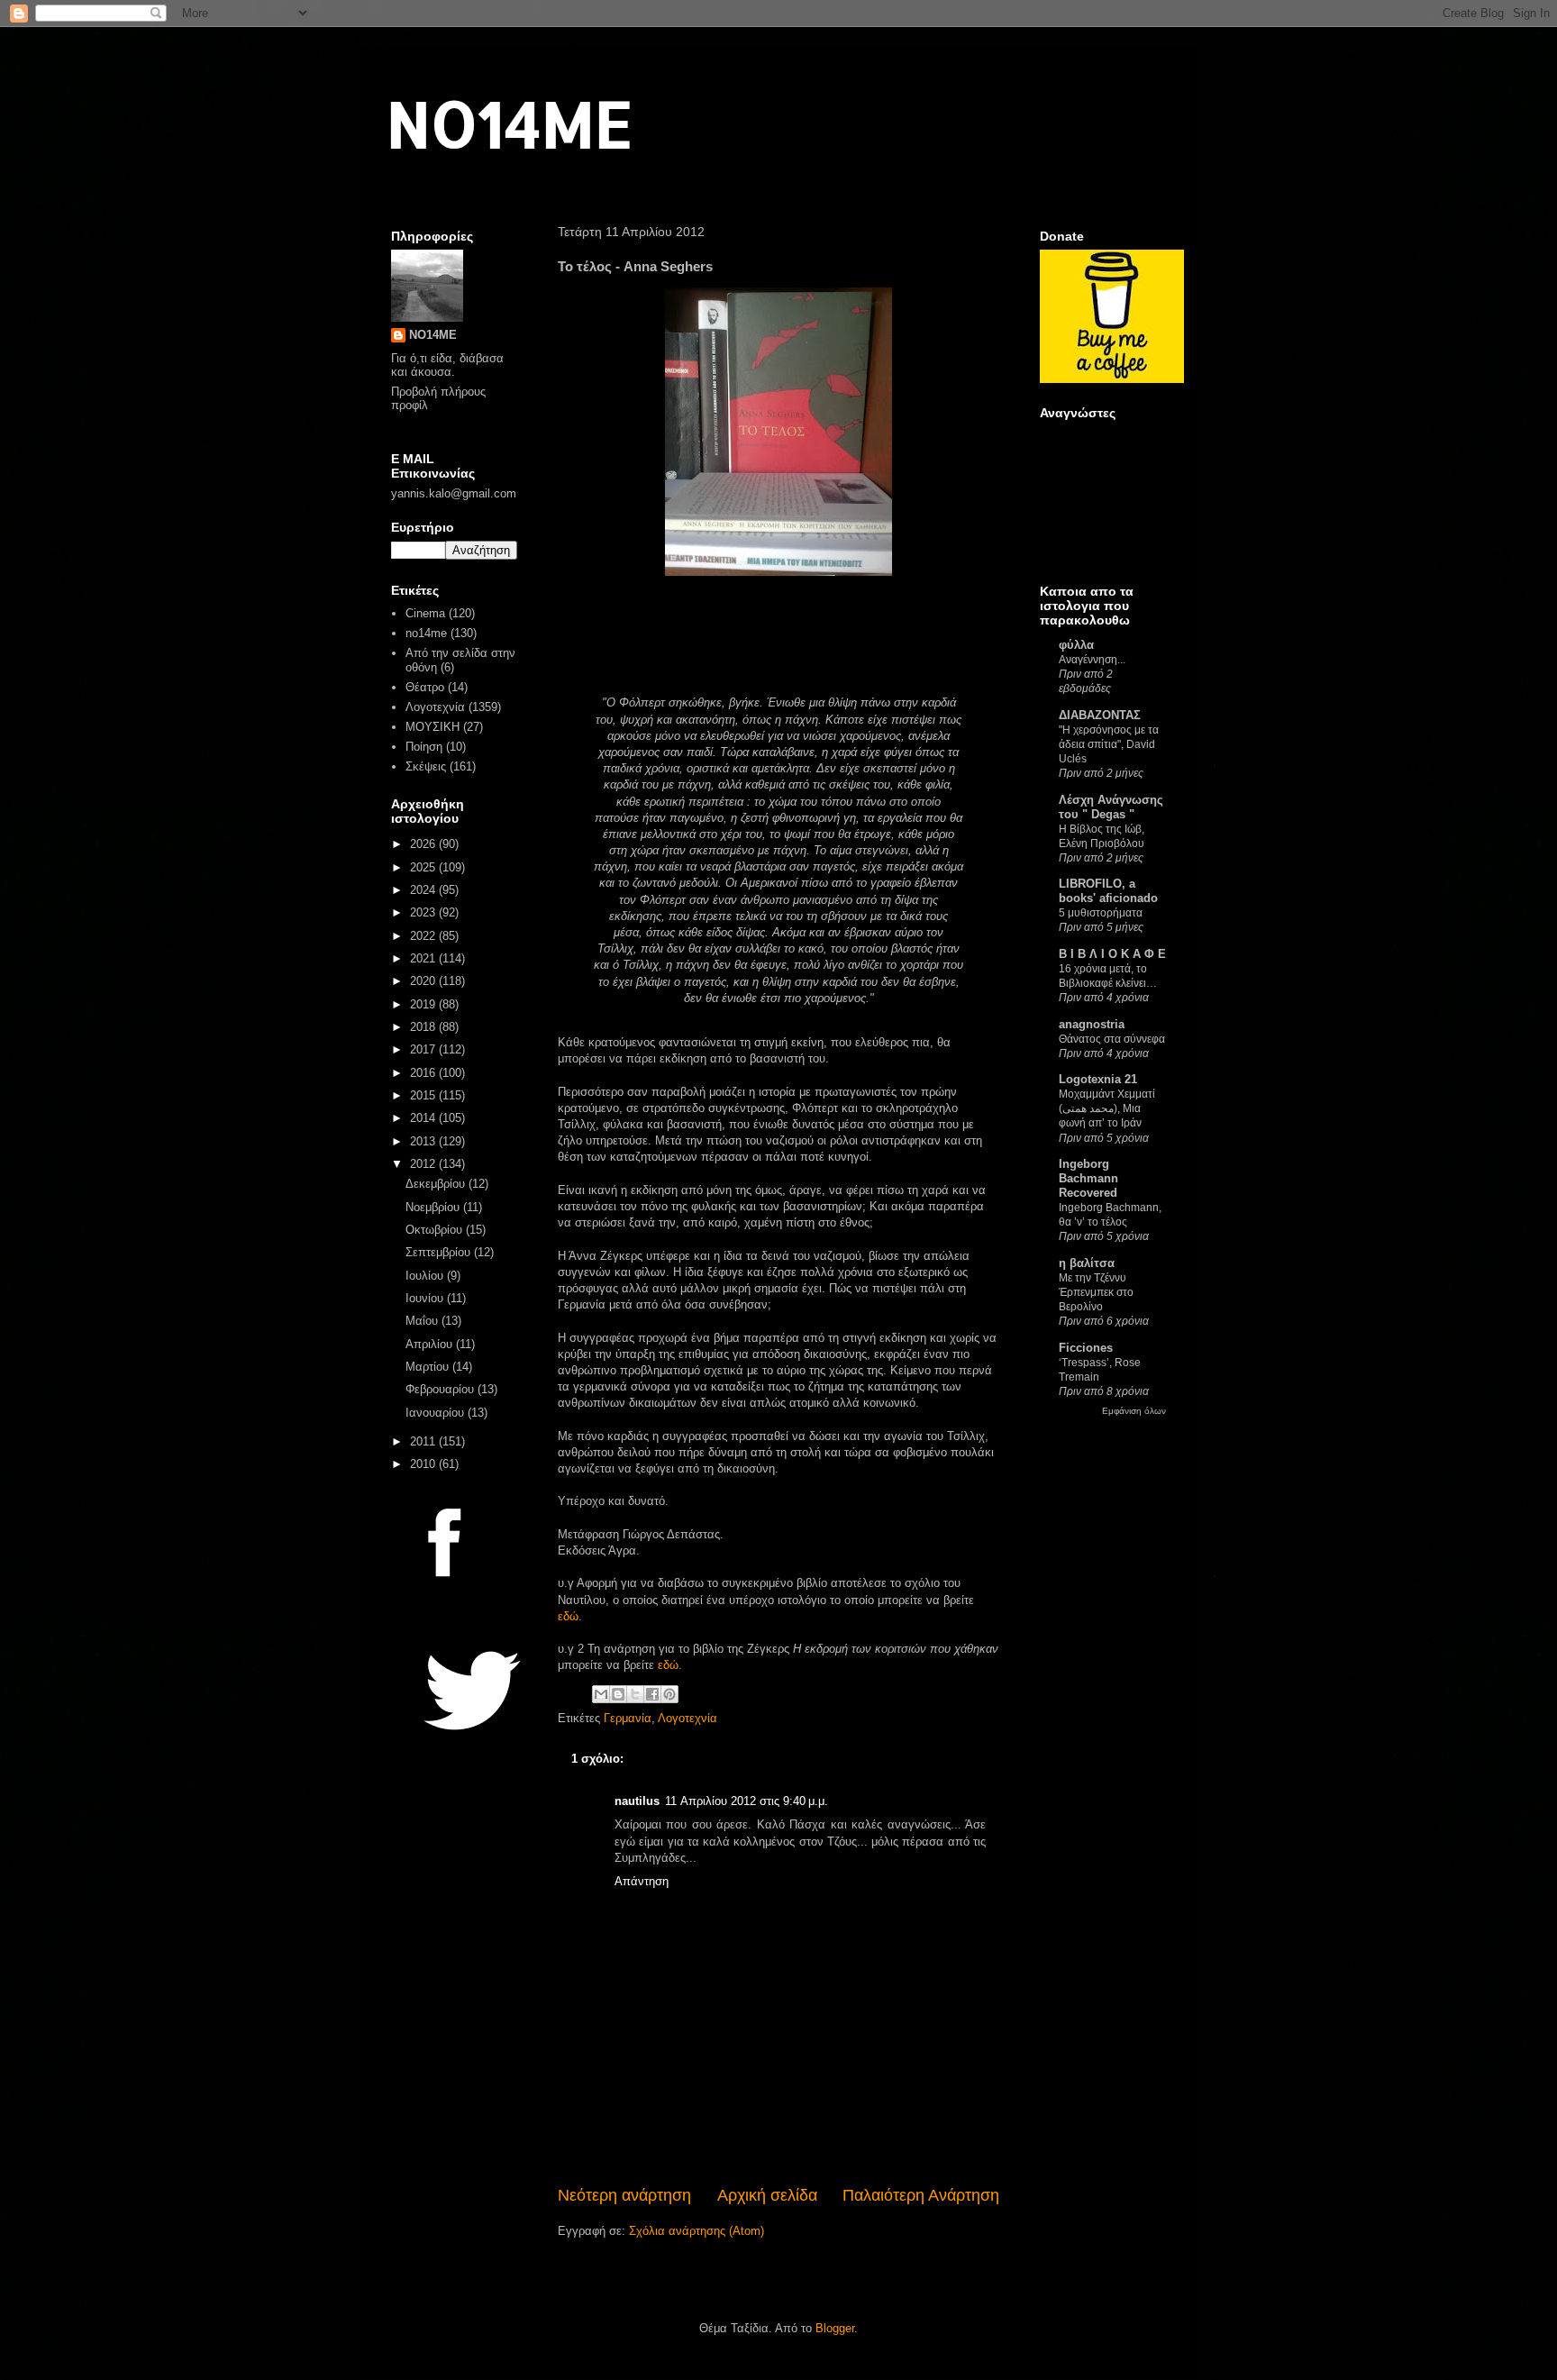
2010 (424, 1464)
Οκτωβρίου (436, 1230)
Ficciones (1086, 1348)
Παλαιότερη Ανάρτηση (921, 2195)
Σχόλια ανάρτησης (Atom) (697, 2231)
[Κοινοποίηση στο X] (635, 1694)
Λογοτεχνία (687, 1718)
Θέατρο (425, 687)
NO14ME (510, 123)
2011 (424, 1441)
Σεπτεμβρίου (440, 1252)
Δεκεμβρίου (437, 1184)
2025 (424, 867)
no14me (426, 633)
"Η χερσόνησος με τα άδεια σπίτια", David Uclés (1109, 744)
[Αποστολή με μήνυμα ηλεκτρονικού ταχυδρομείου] (601, 1694)
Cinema (425, 613)
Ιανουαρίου (437, 1413)
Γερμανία (628, 1718)
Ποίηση (424, 747)
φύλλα (1076, 645)
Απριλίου (431, 1344)
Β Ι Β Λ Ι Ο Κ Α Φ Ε (1112, 954)
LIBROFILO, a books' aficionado (1108, 891)
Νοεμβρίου (434, 1207)
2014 (424, 1118)
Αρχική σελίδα (767, 2195)
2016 (424, 1073)
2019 (424, 1004)
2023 (424, 912)
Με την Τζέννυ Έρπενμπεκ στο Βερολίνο (1096, 1292)
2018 (424, 1027)
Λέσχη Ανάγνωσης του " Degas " (1111, 807)
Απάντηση (642, 1881)
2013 (424, 1141)
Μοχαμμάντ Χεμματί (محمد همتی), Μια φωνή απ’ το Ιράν (1107, 1108)
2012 (424, 1164)
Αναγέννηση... (1092, 660)
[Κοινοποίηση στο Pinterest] (669, 1694)
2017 (424, 1049)
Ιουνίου (426, 1298)
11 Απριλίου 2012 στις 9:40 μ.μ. (747, 1801)
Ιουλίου (426, 1276)
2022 (424, 936)
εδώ (568, 1616)
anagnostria (1092, 1024)
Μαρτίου (429, 1367)
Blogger (835, 2328)
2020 (424, 981)
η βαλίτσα (1087, 1263)
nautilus (637, 1801)
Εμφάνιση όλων (1134, 1411)
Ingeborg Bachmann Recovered (1088, 1178)
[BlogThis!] (618, 1694)
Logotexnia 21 (1098, 1079)
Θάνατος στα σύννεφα (1112, 1039)
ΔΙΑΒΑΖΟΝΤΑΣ (1100, 715)
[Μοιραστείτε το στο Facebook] (652, 1694)
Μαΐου (423, 1321)
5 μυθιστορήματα (1101, 913)
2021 (424, 958)
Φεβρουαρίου (442, 1389)
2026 (424, 844)
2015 (424, 1095)
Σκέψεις (426, 766)
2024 (424, 890)
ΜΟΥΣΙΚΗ (432, 727)
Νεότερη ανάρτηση (624, 2195)
